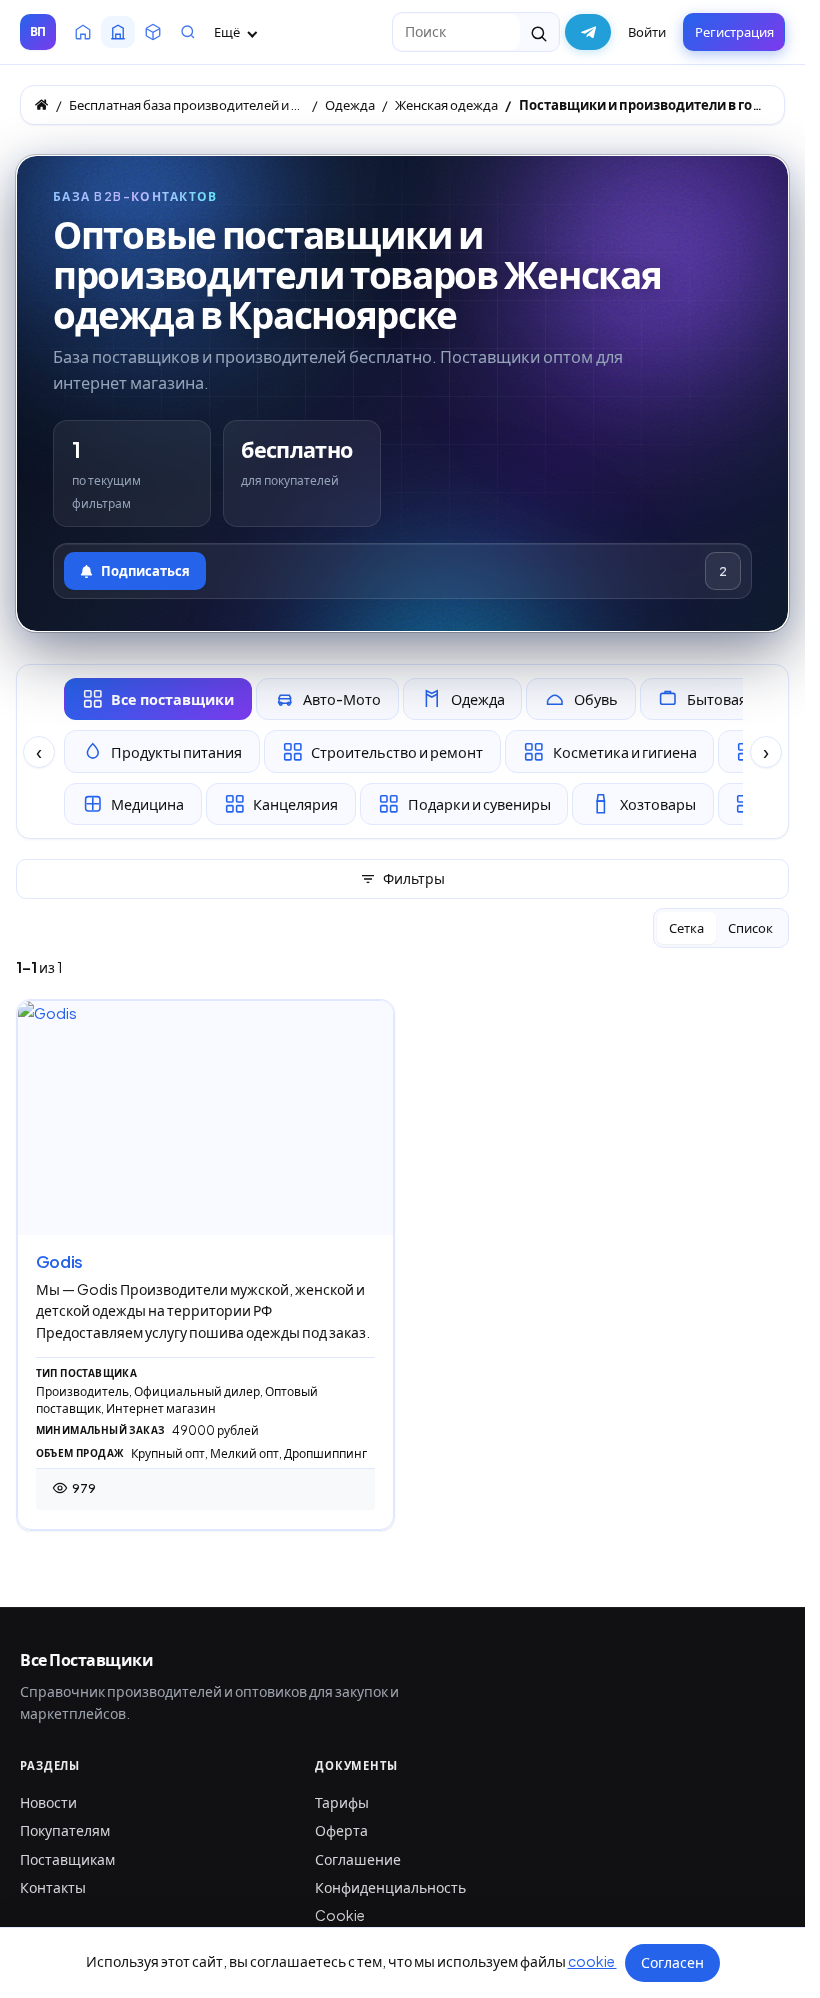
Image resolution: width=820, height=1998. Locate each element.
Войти (647, 32)
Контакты (53, 1887)
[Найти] (539, 32)
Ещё (228, 32)
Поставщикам (67, 1859)
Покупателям (65, 1830)
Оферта (341, 1830)
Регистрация (734, 32)
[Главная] (41, 104)
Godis (59, 1261)
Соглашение (358, 1859)
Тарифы (342, 1802)
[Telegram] (588, 32)
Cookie (340, 1915)
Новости (48, 1802)
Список (750, 928)
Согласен (672, 1962)
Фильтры (414, 878)
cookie (592, 1961)
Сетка (686, 928)
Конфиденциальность (390, 1887)
